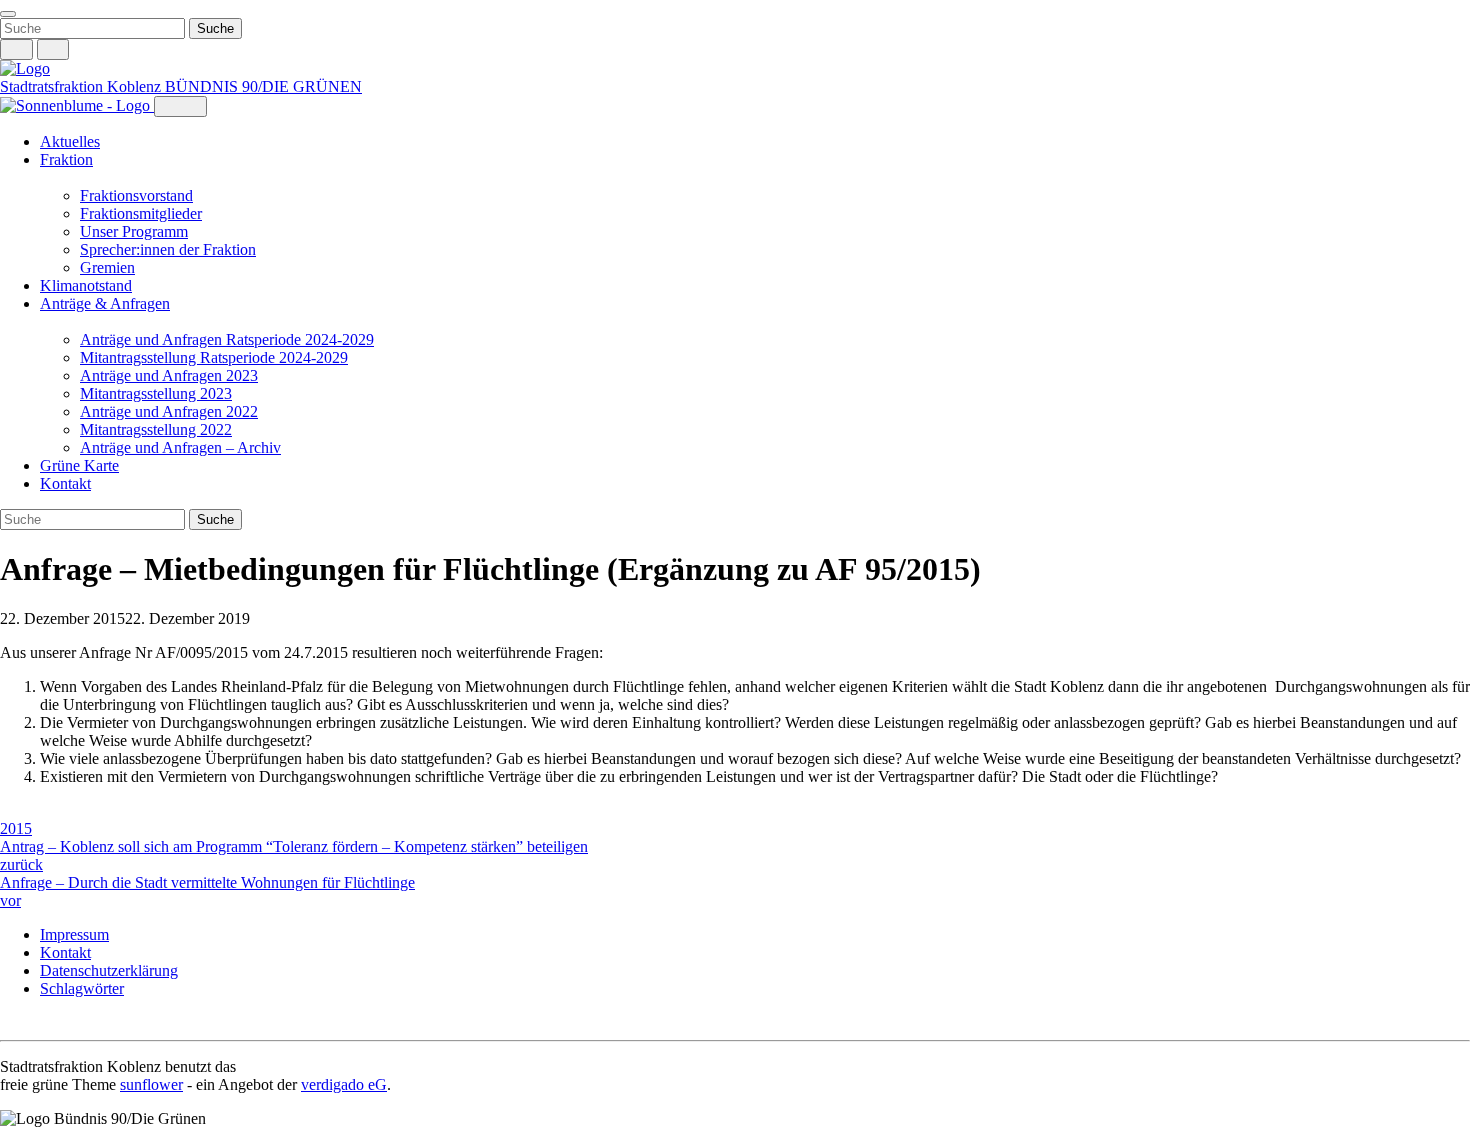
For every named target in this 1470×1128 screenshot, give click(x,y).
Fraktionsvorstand (136, 195)
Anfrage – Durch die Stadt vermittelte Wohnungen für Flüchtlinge (207, 891)
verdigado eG (344, 1084)
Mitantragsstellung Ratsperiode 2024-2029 (214, 357)
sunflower (151, 1084)
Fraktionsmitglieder (141, 213)
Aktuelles (70, 141)
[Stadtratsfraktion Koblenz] (25, 68)
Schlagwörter (82, 988)
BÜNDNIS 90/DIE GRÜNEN (263, 86)
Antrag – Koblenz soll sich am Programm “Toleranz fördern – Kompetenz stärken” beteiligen (294, 855)
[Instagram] (10, 1022)
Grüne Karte (79, 465)
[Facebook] (30, 1022)
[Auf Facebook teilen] (10, 811)
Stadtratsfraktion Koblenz (82, 86)
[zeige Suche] (16, 49)
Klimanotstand (86, 285)
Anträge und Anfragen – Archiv (180, 447)
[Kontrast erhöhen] (53, 49)
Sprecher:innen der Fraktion (168, 249)
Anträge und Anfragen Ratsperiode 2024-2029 (227, 339)
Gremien (107, 267)
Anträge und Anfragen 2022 (169, 411)
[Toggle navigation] (8, 14)
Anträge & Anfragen (105, 303)
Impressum (74, 934)
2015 (16, 828)
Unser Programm (134, 231)
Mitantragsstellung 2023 (156, 393)
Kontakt (65, 483)
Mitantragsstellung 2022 (156, 429)
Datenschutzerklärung (109, 970)
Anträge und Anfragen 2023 (169, 375)
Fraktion (66, 159)
